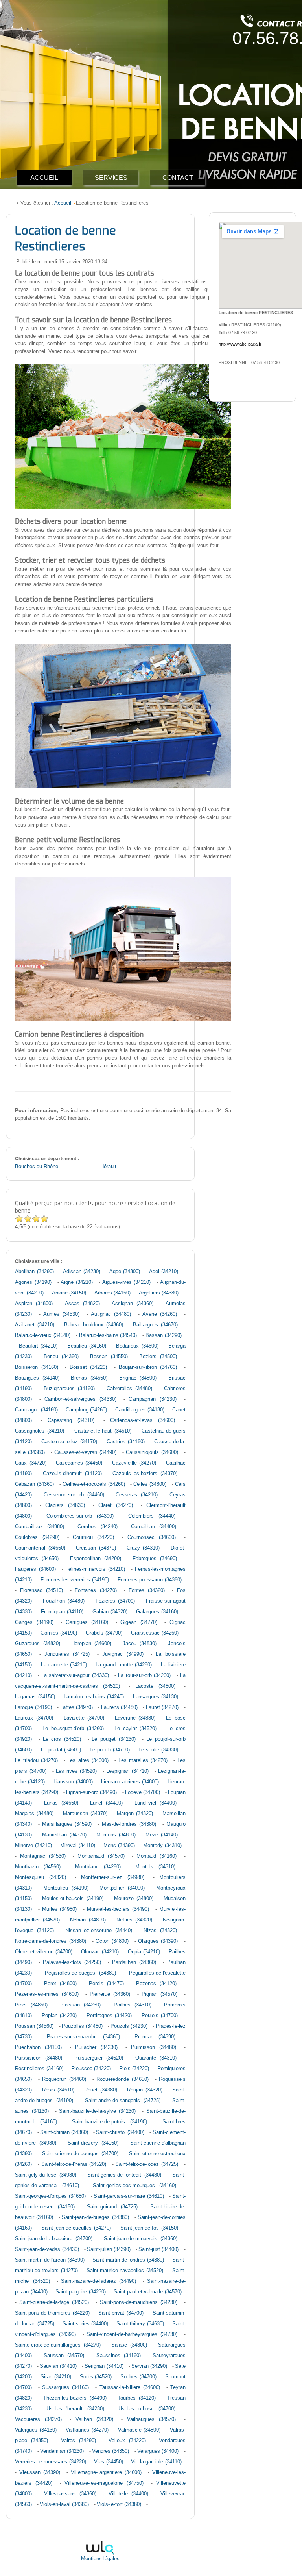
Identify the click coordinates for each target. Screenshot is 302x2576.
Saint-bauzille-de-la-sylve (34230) (97, 2111)
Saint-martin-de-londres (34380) (128, 2260)
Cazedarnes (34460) (79, 1463)
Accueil (63, 203)
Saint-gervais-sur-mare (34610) (129, 2196)
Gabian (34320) (110, 1612)
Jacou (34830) (140, 1644)
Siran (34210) (56, 2377)
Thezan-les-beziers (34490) (75, 2398)
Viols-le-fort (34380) (119, 2504)
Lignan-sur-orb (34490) (91, 1792)
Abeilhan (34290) (34, 1272)
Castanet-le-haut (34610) (103, 1431)
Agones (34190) (33, 1282)
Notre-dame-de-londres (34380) (50, 1941)
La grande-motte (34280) (124, 1665)
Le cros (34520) (62, 1739)
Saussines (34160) (119, 2356)
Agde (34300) (125, 1272)
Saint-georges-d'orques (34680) (50, 2196)
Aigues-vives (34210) (127, 1282)
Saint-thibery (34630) (140, 2324)
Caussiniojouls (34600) (152, 1452)
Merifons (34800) (116, 1835)
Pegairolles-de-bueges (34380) (80, 1973)
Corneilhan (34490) (154, 1527)
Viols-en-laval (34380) (64, 2504)
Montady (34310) (162, 1846)
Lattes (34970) (76, 1707)
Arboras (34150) (112, 1293)
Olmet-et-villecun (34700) (44, 1952)
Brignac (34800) (138, 1378)
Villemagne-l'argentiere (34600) (106, 2472)
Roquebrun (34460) (64, 2079)
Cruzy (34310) (143, 1548)
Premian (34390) (155, 2037)
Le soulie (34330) (158, 1750)
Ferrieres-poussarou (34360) (150, 1580)
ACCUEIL (44, 178)
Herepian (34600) (91, 1644)
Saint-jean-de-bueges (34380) (95, 2217)
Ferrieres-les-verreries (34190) (75, 1580)
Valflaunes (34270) (87, 2430)
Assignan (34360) (133, 1304)
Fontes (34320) (147, 1590)
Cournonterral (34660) (40, 1548)
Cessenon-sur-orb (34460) (74, 1495)
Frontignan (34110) (62, 1612)
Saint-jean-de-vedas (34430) (47, 2249)
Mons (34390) (119, 1846)
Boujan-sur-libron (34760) (148, 1367)
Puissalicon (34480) (38, 2058)
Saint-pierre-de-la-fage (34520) (54, 2302)
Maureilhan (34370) (64, 1835)
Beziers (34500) (158, 1357)
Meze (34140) (162, 1835)
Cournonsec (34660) (152, 1537)
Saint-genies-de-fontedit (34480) (124, 2175)
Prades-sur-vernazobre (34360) (84, 2037)
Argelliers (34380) (159, 1293)
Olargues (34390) (158, 1941)
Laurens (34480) (119, 1707)
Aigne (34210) (77, 1282)
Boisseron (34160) (37, 1367)
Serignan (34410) (104, 2366)
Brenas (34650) (89, 1378)
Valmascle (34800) (139, 2430)
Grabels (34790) (104, 1633)
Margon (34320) (135, 1814)
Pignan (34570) (159, 1994)
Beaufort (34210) (38, 1346)
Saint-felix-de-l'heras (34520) (74, 2164)
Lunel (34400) (106, 1803)
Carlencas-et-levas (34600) (143, 1420)
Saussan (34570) (64, 2356)
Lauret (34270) (162, 1707)
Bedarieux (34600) (137, 1346)
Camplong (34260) (86, 1410)
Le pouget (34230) (113, 1739)
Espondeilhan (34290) (96, 1559)
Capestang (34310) (71, 1420)
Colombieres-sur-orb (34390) (80, 1516)
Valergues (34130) (36, 2430)
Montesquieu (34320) (41, 1877)
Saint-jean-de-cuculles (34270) (76, 2228)
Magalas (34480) (34, 1814)
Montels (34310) (155, 1867)
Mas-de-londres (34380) (129, 1824)
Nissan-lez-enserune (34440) (99, 1931)
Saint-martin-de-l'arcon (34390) (50, 2260)
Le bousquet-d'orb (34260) (73, 1729)
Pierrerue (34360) (110, 1994)
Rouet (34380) (101, 2090)
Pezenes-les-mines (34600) (47, 1994)
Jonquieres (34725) (67, 1654)
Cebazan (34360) (34, 1484)
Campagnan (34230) (153, 1399)
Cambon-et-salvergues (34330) (80, 1399)
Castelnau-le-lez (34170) (69, 1442)
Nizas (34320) (160, 1931)
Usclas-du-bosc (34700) (147, 2409)
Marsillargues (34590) (67, 1824)
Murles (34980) (60, 1909)
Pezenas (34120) (156, 1984)
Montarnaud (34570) (101, 1856)
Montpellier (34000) (122, 1888)
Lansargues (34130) (156, 1697)
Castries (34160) (126, 1442)
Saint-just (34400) (158, 2249)
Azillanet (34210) (35, 1325)
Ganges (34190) (34, 1622)
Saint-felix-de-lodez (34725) (147, 2164)
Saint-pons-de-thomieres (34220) (52, 2313)
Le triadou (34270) (36, 1760)
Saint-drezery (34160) (93, 2143)
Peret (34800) (60, 1984)
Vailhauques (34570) (151, 2419)
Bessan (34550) (109, 1357)
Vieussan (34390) (40, 2472)
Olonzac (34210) (100, 1952)
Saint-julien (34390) (109, 2249)
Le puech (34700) (110, 1750)
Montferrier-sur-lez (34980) (113, 1877)
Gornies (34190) (59, 1633)
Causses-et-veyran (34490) (85, 1452)
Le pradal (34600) (61, 1750)
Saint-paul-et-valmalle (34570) (147, 2292)
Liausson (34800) (73, 1782)
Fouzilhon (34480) (64, 1601)
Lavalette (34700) (84, 1718)
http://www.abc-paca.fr (240, 344)
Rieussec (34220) (91, 2069)
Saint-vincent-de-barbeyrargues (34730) (132, 2334)
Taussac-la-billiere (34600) (130, 2387)
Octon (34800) (112, 1941)
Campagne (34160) (36, 1410)
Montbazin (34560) (38, 1867)
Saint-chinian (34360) (64, 2132)
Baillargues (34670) (155, 1325)
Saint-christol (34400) (120, 2132)
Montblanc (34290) (98, 1867)
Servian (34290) (149, 2366)
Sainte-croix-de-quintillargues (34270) (58, 2345)
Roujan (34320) (145, 2090)
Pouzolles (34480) (82, 2026)
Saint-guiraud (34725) (112, 2207)
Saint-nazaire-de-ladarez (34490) (99, 2281)
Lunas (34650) (61, 1803)
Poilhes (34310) (133, 2005)
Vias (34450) (108, 2462)
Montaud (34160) (157, 1856)
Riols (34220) (134, 2069)
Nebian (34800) (88, 1920)
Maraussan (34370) (85, 1814)
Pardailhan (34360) (134, 1962)
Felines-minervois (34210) (95, 1569)
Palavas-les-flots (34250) (72, 1962)
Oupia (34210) (144, 1952)
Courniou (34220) (93, 1537)
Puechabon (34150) (38, 2047)
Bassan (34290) (164, 1335)
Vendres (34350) (110, 2451)
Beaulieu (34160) (87, 1346)
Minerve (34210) (33, 1846)
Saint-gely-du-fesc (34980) (46, 2175)
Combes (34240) (98, 1527)
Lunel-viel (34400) (156, 1803)
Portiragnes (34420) (109, 2016)
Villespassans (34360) (70, 2494)
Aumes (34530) (61, 1314)
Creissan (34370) (96, 1548)
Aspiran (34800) (34, 1304)
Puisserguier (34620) (99, 2058)
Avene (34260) (160, 1314)
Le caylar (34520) (135, 1729)
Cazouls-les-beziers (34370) (145, 1474)
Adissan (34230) (82, 1272)
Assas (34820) (82, 1304)
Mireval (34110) (78, 1846)
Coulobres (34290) (37, 1537)
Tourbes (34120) (137, 2398)
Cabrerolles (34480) (130, 1389)
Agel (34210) (164, 1272)
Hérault (108, 1167)
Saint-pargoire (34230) (80, 2292)
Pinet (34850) (31, 2005)
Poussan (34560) (34, 2026)
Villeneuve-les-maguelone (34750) (104, 2483)
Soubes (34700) (138, 2377)
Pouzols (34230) (129, 2026)
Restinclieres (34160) (39, 2069)
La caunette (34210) (64, 1665)
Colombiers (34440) (152, 1516)
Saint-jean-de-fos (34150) (149, 2228)
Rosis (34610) (58, 2090)
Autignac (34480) (111, 1314)
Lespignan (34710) (127, 1771)
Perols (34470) (106, 1984)
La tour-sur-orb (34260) (144, 1675)
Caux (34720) (30, 1463)
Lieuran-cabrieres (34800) (130, 1782)
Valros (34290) (78, 2441)
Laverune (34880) (135, 1718)
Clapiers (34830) (65, 1505)
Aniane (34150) (69, 1293)
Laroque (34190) (33, 1707)
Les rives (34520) (76, 1771)
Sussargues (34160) (65, 2387)
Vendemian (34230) (62, 2451)
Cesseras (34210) (137, 1495)
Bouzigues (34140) (37, 1378)
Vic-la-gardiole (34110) (156, 2462)
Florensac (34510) (41, 1590)
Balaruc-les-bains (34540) (108, 1335)
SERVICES (111, 178)
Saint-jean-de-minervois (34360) (141, 2239)
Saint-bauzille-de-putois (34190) (110, 2122)
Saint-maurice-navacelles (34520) (125, 2271)
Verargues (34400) (158, 2451)
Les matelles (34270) (143, 1760)
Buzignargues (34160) (69, 1389)
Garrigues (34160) (87, 1622)
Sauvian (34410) (58, 2366)
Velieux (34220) (127, 2441)
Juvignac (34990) (123, 1654)
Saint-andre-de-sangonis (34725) (123, 2101)
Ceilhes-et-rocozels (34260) (94, 1484)
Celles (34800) (150, 1484)
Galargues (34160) (157, 1612)
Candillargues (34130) (140, 1410)
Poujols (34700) (160, 2016)
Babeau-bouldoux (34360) (94, 1325)
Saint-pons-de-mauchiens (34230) (139, 2302)
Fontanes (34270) (96, 1590)
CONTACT (178, 178)
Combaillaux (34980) (40, 1527)
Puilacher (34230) (96, 2047)
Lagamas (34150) (35, 1697)
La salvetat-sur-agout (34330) (75, 1675)
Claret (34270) (116, 1505)
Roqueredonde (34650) (122, 2079)
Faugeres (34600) (35, 1569)
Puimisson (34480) (154, 2047)
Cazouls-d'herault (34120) (72, 1474)
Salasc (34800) (129, 2345)
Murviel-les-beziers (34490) (118, 1909)
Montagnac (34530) (43, 1856)
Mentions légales (100, 2559)
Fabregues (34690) (155, 1559)
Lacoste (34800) (155, 1686)
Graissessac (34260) (155, 1633)
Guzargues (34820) (37, 1644)
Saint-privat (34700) (121, 2313)
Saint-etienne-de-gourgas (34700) (80, 2154)
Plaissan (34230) (80, 2005)
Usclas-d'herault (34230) (75, 2409)
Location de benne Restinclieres (65, 239)
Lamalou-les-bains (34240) (94, 1697)
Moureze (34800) (134, 1899)
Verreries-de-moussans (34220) (50, 2462)
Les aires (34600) (88, 1760)
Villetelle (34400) (128, 2494)
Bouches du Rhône (37, 1167)
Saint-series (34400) (85, 2324)
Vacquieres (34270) (38, 2419)
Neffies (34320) (134, 1920)
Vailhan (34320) (94, 2419)
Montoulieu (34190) (66, 1888)
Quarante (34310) (156, 2058)
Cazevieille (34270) (134, 1463)
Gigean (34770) (139, 1622)
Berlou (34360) (61, 1357)
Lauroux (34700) (34, 1718)
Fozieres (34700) (115, 1601)
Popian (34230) (59, 2016)
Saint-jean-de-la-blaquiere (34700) (54, 2239)
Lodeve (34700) (143, 1792)
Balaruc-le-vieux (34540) (43, 1335)
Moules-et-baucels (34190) (73, 1899)
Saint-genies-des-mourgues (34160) (134, 2186)
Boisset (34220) (88, 1367)
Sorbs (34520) (96, 2377)
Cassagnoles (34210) (40, 1431)
